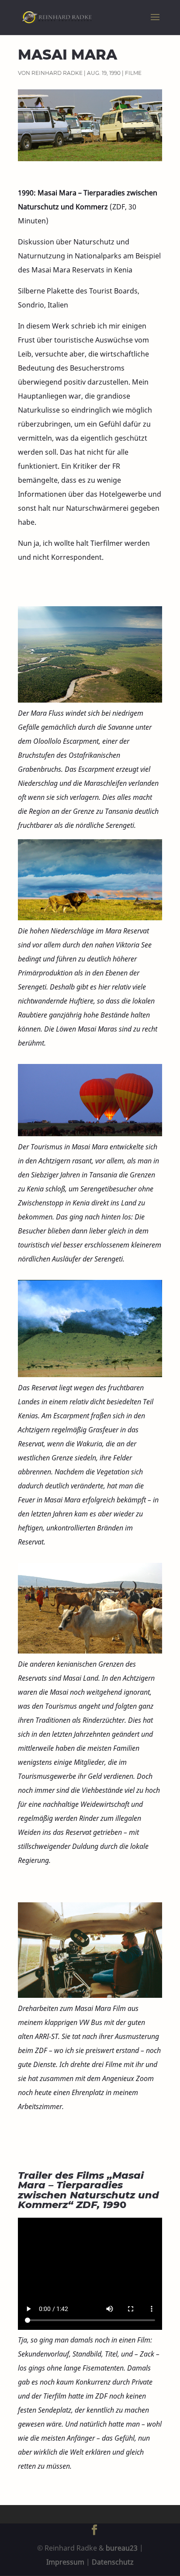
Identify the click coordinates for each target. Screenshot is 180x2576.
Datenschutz (113, 2562)
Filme (133, 73)
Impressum (65, 2562)
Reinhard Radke (57, 73)
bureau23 (122, 2548)
